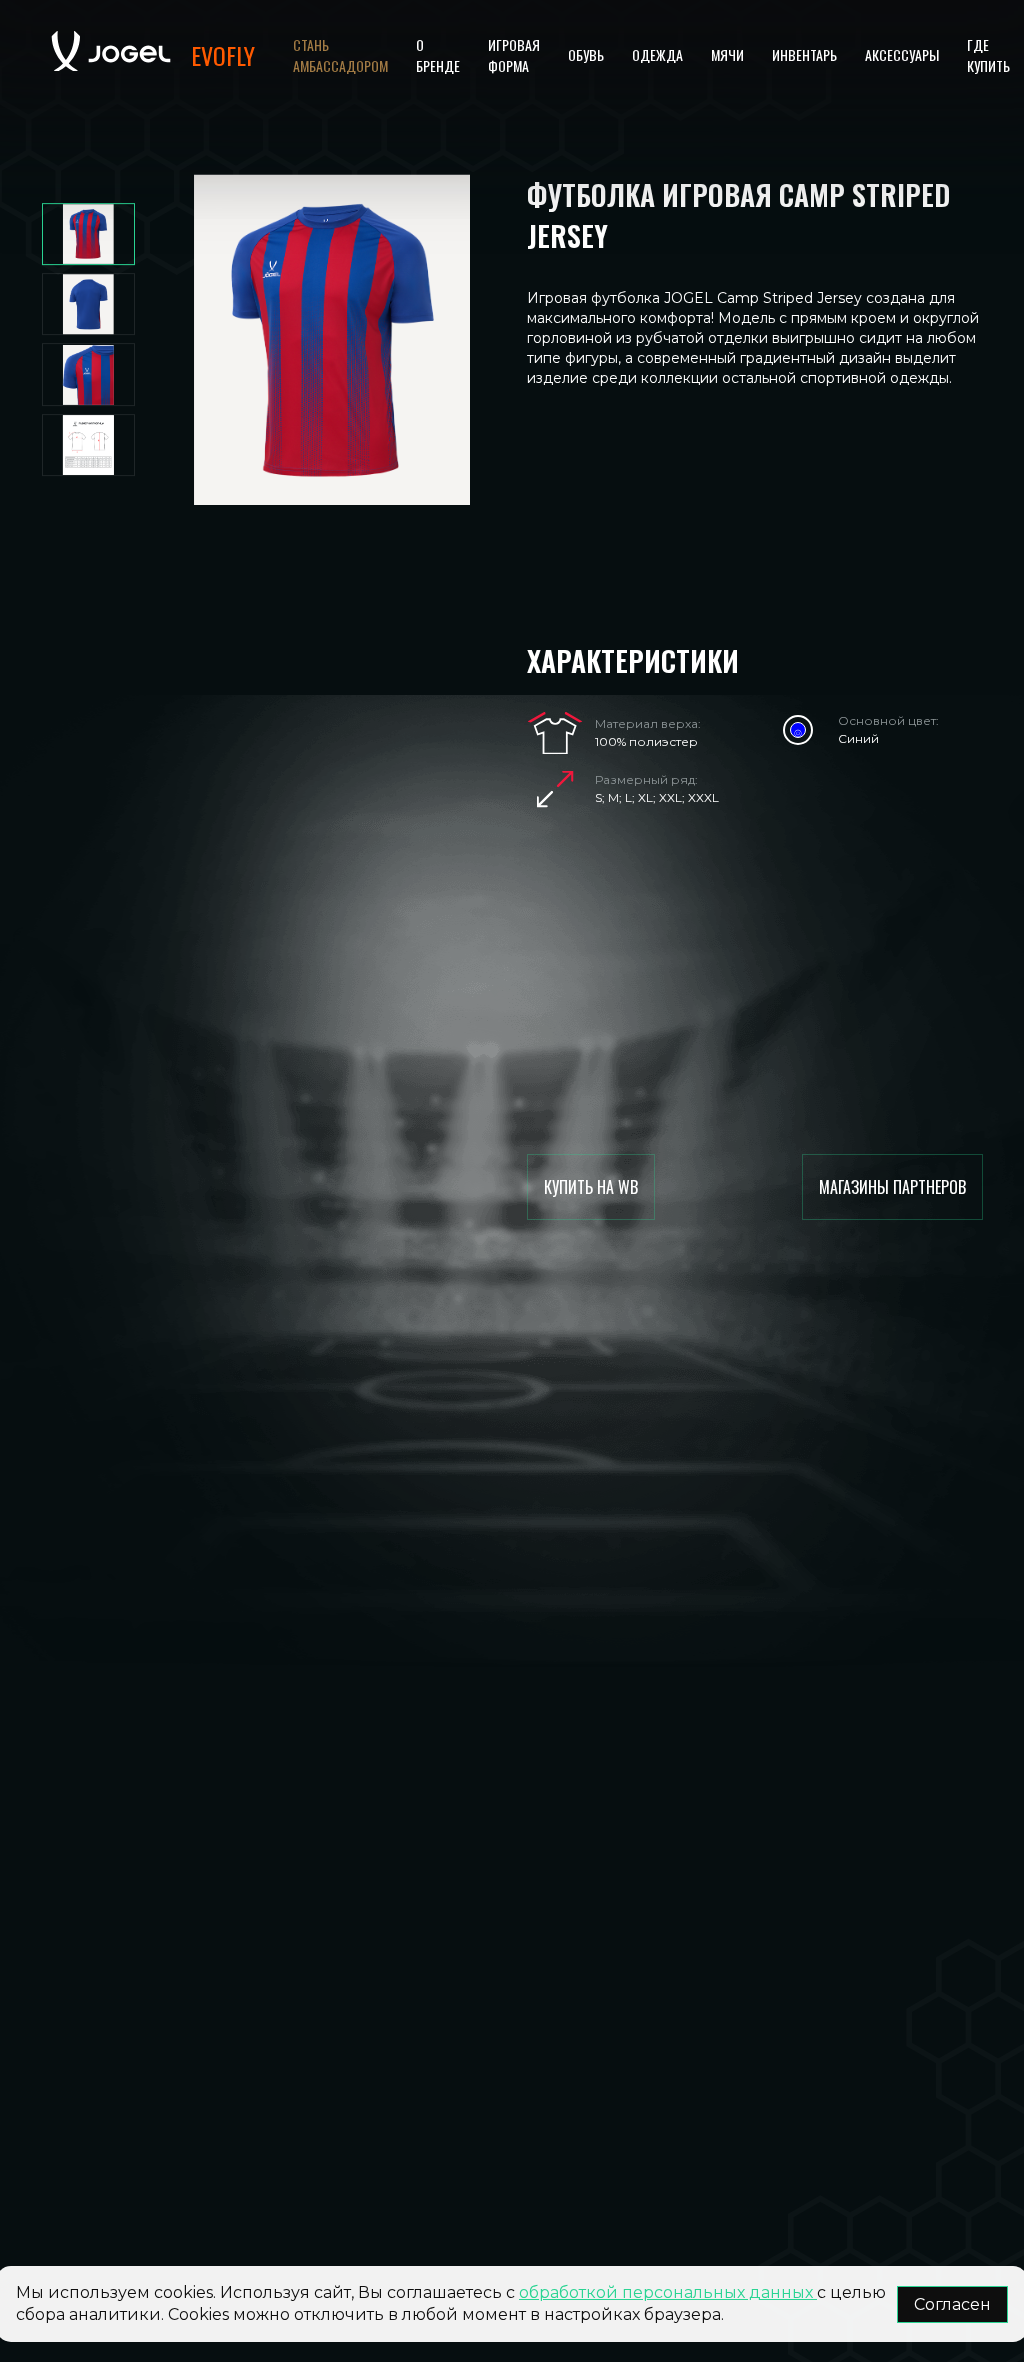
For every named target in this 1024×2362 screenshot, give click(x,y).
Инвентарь (804, 54)
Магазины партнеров (892, 1187)
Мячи (727, 54)
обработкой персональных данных (668, 2292)
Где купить (988, 55)
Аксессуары (902, 54)
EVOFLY (223, 55)
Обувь (586, 54)
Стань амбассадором (340, 55)
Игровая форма (514, 55)
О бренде (438, 55)
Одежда (657, 54)
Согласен (952, 2304)
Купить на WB (591, 1187)
